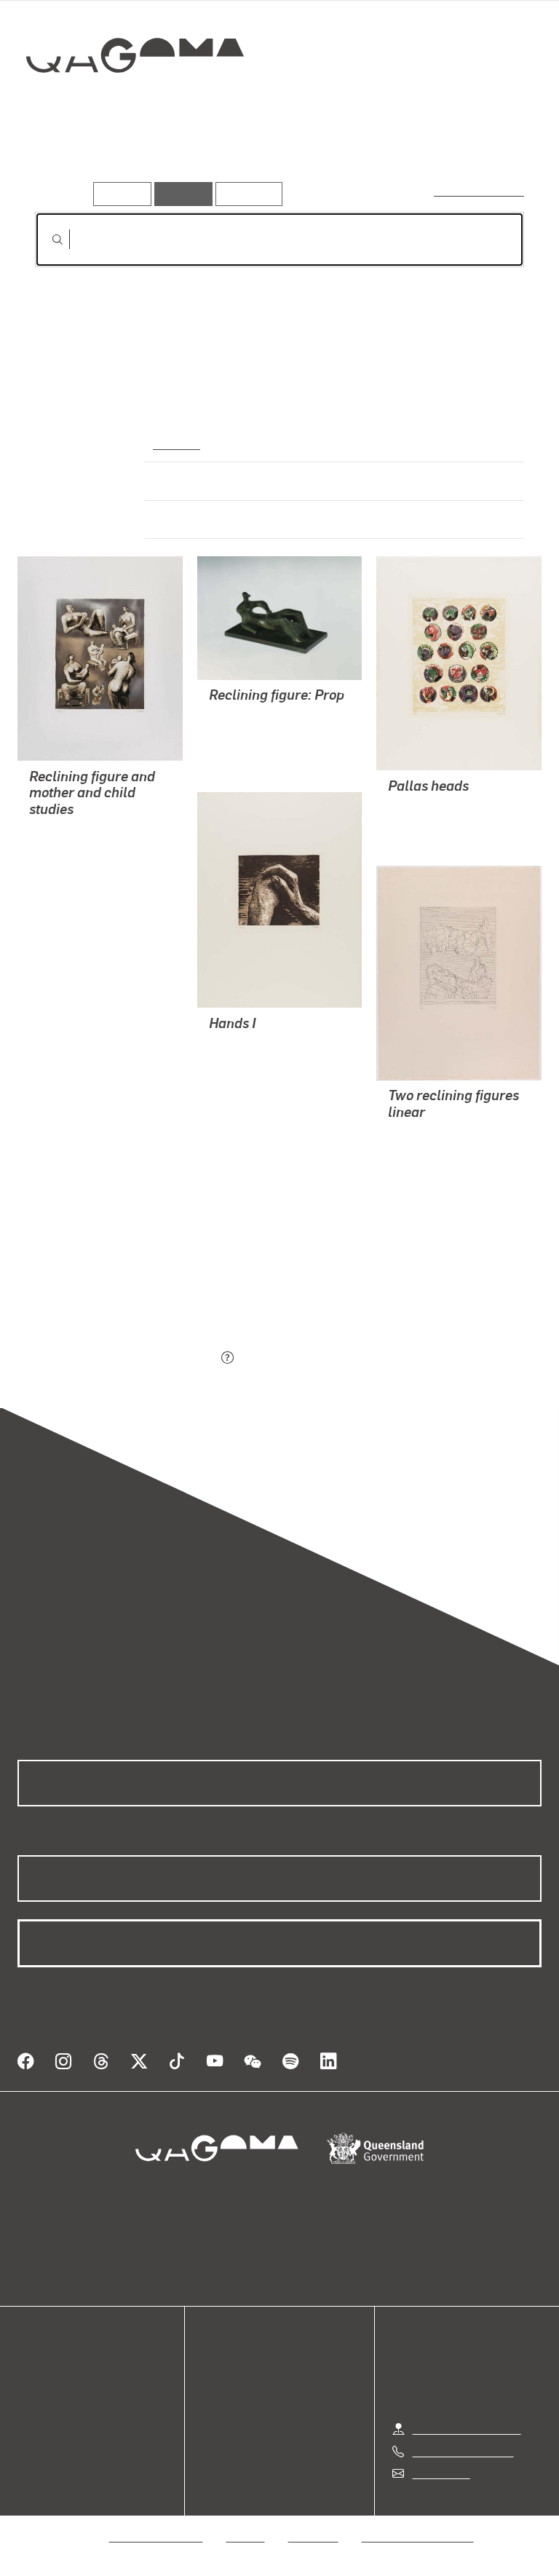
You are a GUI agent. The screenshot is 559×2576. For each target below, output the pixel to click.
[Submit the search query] (46, 240)
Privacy (246, 2536)
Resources (246, 193)
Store (31, 2407)
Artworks (66, 159)
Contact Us (440, 2473)
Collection (136, 102)
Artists (137, 159)
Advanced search (480, 190)
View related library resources (112, 1277)
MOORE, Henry (67, 830)
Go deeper (211, 159)
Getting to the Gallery (467, 2429)
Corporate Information (418, 2536)
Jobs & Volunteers (156, 2536)
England (175, 443)
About (33, 2442)
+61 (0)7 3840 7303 (463, 2451)
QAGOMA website (63, 2389)
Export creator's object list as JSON (126, 1359)
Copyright (314, 2536)
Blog (29, 2424)
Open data (43, 2372)
